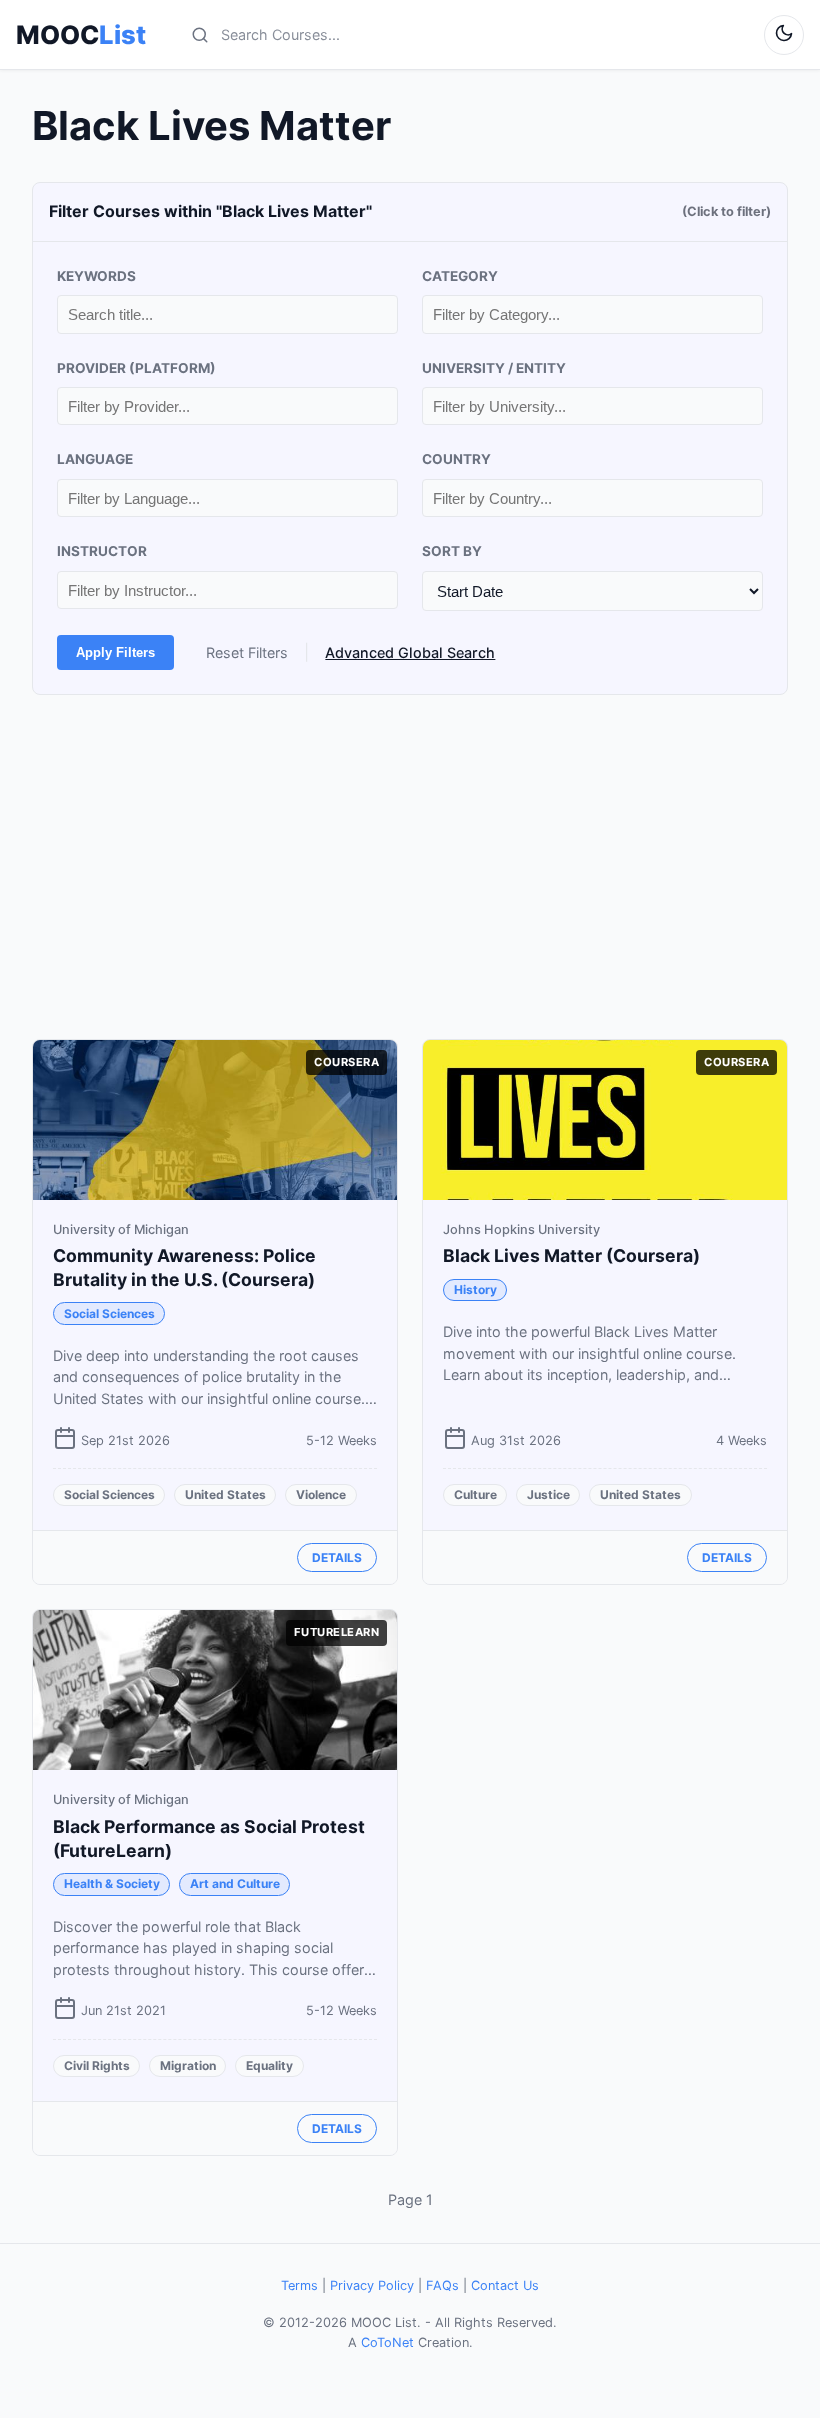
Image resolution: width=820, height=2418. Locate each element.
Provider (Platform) (136, 368)
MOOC (81, 35)
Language (95, 459)
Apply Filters (115, 652)
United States (225, 1494)
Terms (299, 2285)
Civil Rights (97, 2065)
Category (460, 276)
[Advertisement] (410, 867)
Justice (548, 1494)
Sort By (452, 551)
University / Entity (494, 368)
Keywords (96, 276)
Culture (475, 1494)
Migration (188, 2065)
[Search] (200, 35)
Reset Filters (247, 652)
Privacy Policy (372, 2285)
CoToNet (387, 2342)
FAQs (442, 2285)
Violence (321, 1494)
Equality (269, 2065)
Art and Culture (235, 1883)
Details (337, 1557)
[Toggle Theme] (784, 35)
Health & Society (112, 1883)
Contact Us (505, 2285)
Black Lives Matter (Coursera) (571, 1255)
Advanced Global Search (410, 652)
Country (456, 459)
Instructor (102, 551)
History (475, 1289)
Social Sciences (109, 1313)
